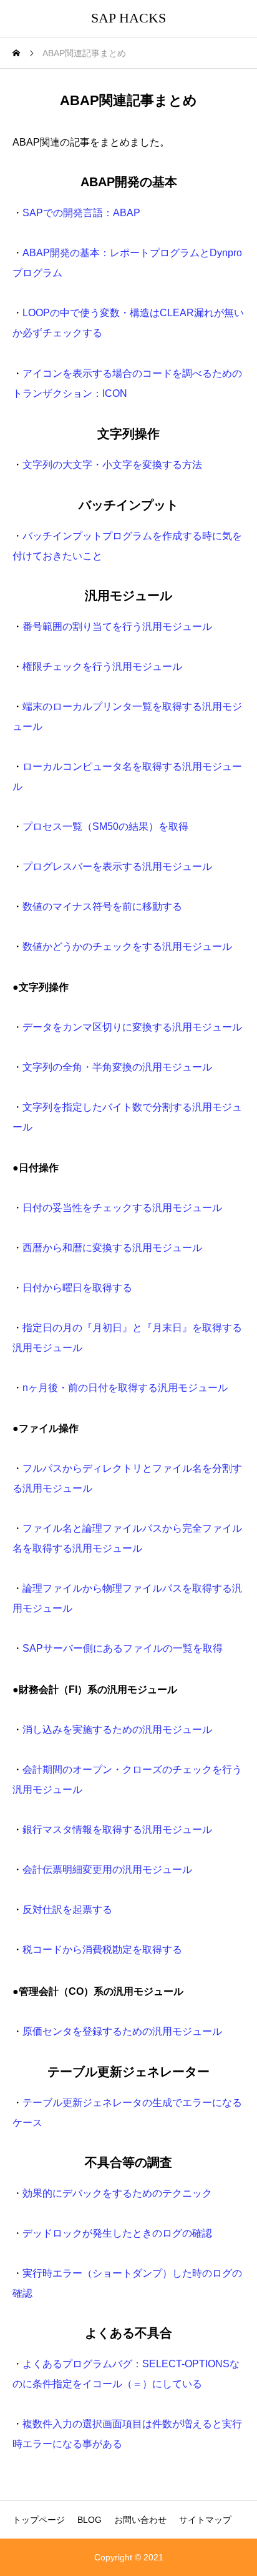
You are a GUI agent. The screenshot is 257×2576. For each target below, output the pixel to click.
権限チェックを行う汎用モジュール (102, 666)
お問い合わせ (140, 2520)
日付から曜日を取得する (77, 1288)
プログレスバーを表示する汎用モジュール (117, 866)
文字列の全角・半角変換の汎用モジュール (117, 1067)
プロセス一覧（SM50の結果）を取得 (105, 826)
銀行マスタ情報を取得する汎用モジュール (117, 1830)
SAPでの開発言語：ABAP (81, 213)
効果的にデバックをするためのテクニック (117, 2193)
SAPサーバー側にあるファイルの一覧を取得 (123, 1648)
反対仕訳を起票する (67, 1910)
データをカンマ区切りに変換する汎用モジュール (132, 1027)
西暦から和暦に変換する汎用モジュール (112, 1248)
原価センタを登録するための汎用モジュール (122, 2031)
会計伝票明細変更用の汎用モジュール (107, 1870)
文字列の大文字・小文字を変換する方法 (112, 465)
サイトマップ (205, 2520)
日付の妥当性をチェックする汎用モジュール (122, 1208)
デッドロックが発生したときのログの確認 (117, 2233)
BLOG (90, 2520)
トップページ (39, 2520)
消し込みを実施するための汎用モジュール (117, 1730)
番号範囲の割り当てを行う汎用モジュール (117, 627)
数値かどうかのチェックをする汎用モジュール (127, 946)
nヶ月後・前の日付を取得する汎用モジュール (125, 1388)
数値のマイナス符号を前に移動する (102, 906)
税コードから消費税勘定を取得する (102, 1949)
